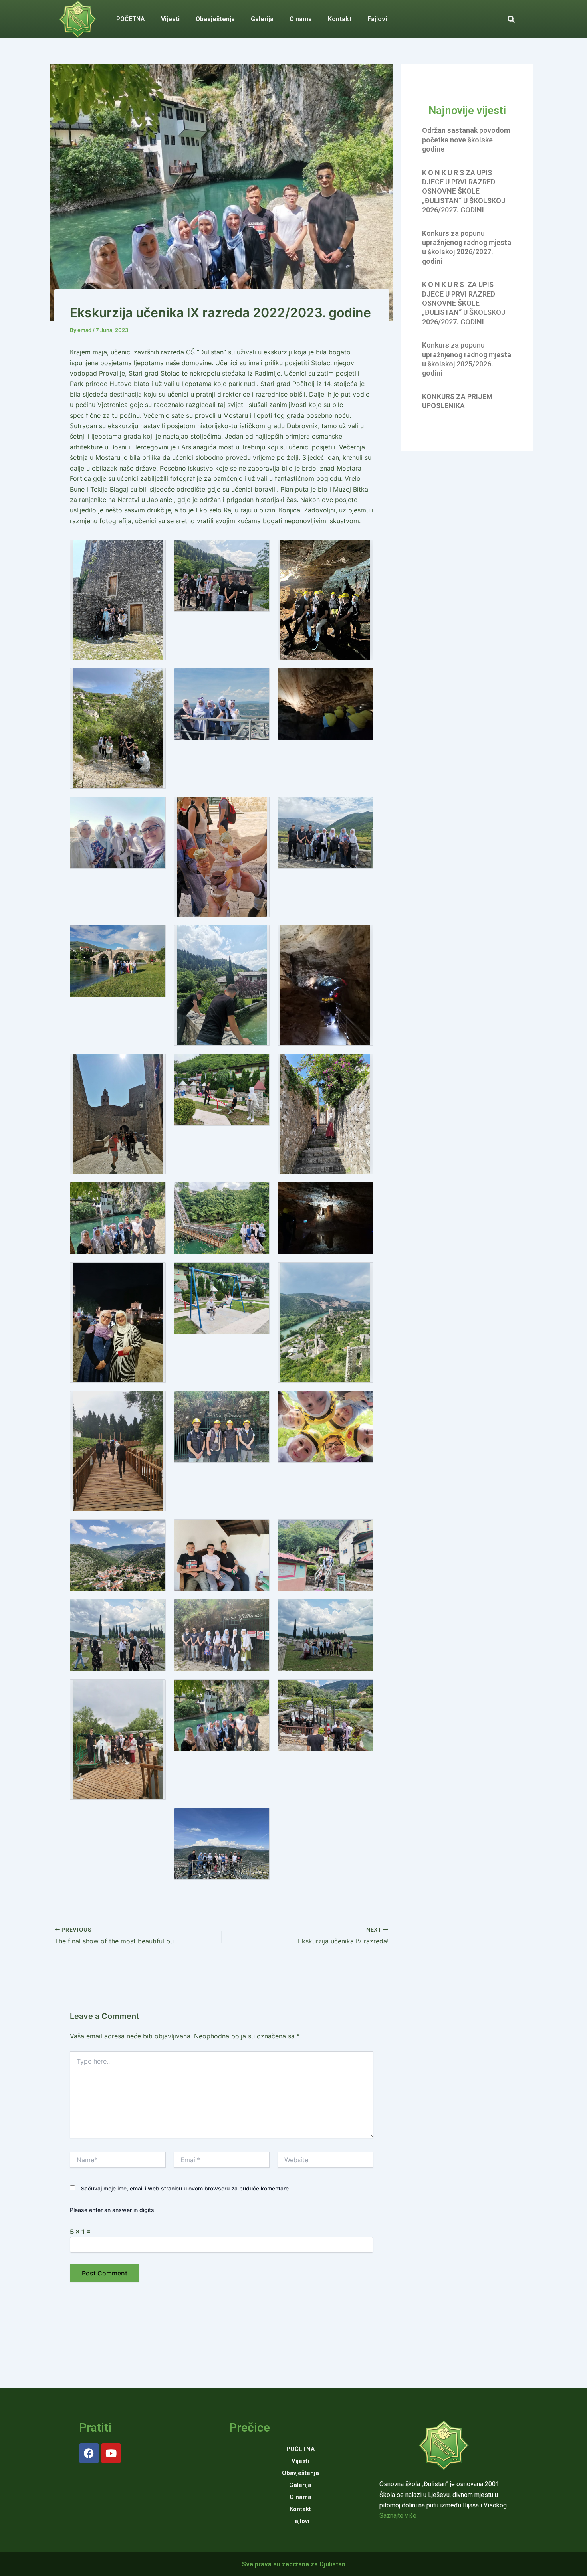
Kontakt (340, 19)
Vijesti (170, 19)
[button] (511, 19)
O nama (301, 19)
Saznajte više (398, 2516)
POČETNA (131, 19)
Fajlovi (377, 19)
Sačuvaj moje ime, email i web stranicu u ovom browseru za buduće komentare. (186, 2188)
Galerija (262, 19)
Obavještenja (215, 19)
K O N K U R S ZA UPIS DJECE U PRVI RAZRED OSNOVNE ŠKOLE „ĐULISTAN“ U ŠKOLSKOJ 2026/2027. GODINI (464, 191)
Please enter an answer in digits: (113, 2210)
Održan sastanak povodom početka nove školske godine (466, 140)
